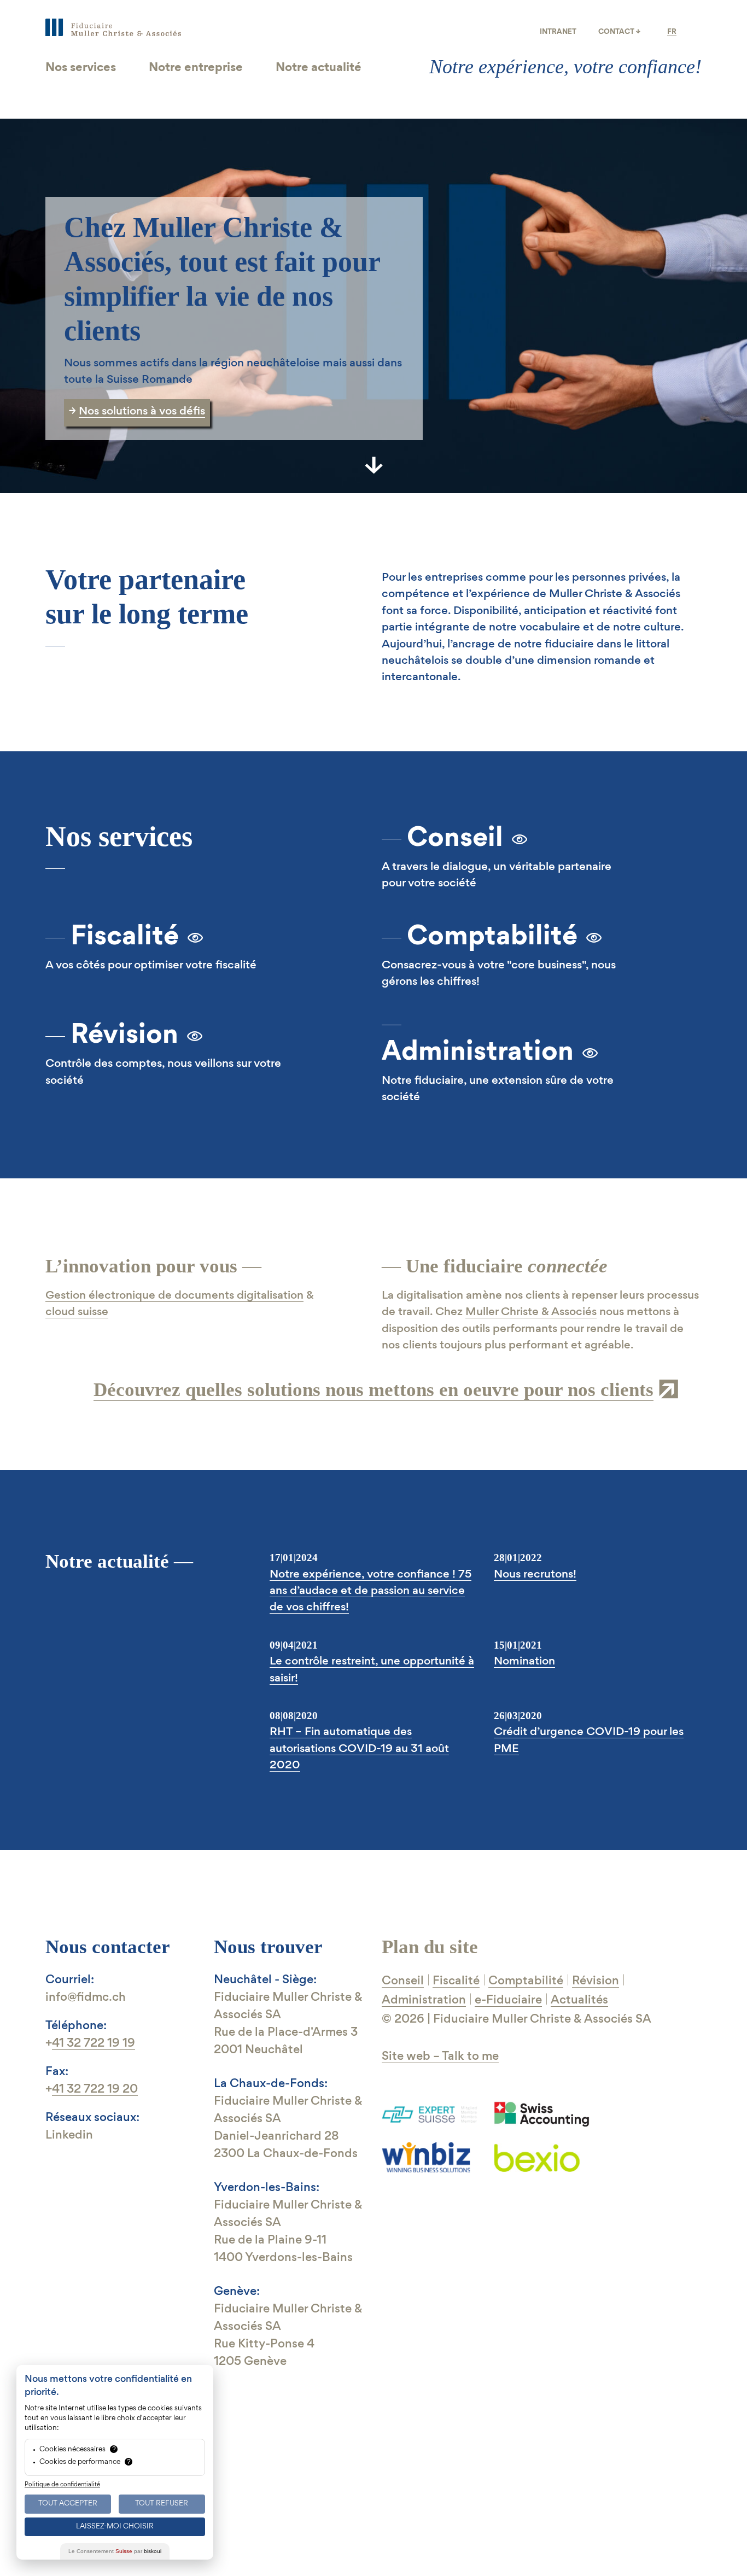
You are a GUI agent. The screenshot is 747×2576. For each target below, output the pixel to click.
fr (672, 32)
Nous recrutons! (535, 1575)
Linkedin (69, 2136)
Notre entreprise (196, 68)
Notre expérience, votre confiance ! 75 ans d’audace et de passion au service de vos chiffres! (370, 1591)
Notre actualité (319, 68)
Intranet (558, 32)
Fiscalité (125, 937)
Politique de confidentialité (62, 2485)
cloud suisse (77, 1312)
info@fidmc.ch (86, 1998)
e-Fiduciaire (508, 2000)
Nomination (524, 1662)
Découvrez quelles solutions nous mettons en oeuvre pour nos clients (373, 1390)
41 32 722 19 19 (94, 2044)
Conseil (455, 839)
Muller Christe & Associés (531, 1312)
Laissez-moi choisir (115, 2527)
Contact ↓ (619, 32)
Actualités (579, 2000)
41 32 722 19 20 (95, 2090)
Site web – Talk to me (440, 2057)
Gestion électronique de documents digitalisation (174, 1296)
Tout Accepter (68, 2504)
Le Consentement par (115, 2551)
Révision (124, 1036)
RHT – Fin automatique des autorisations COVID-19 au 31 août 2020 (359, 1749)
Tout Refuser (162, 2504)
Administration (478, 1053)
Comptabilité (492, 937)
